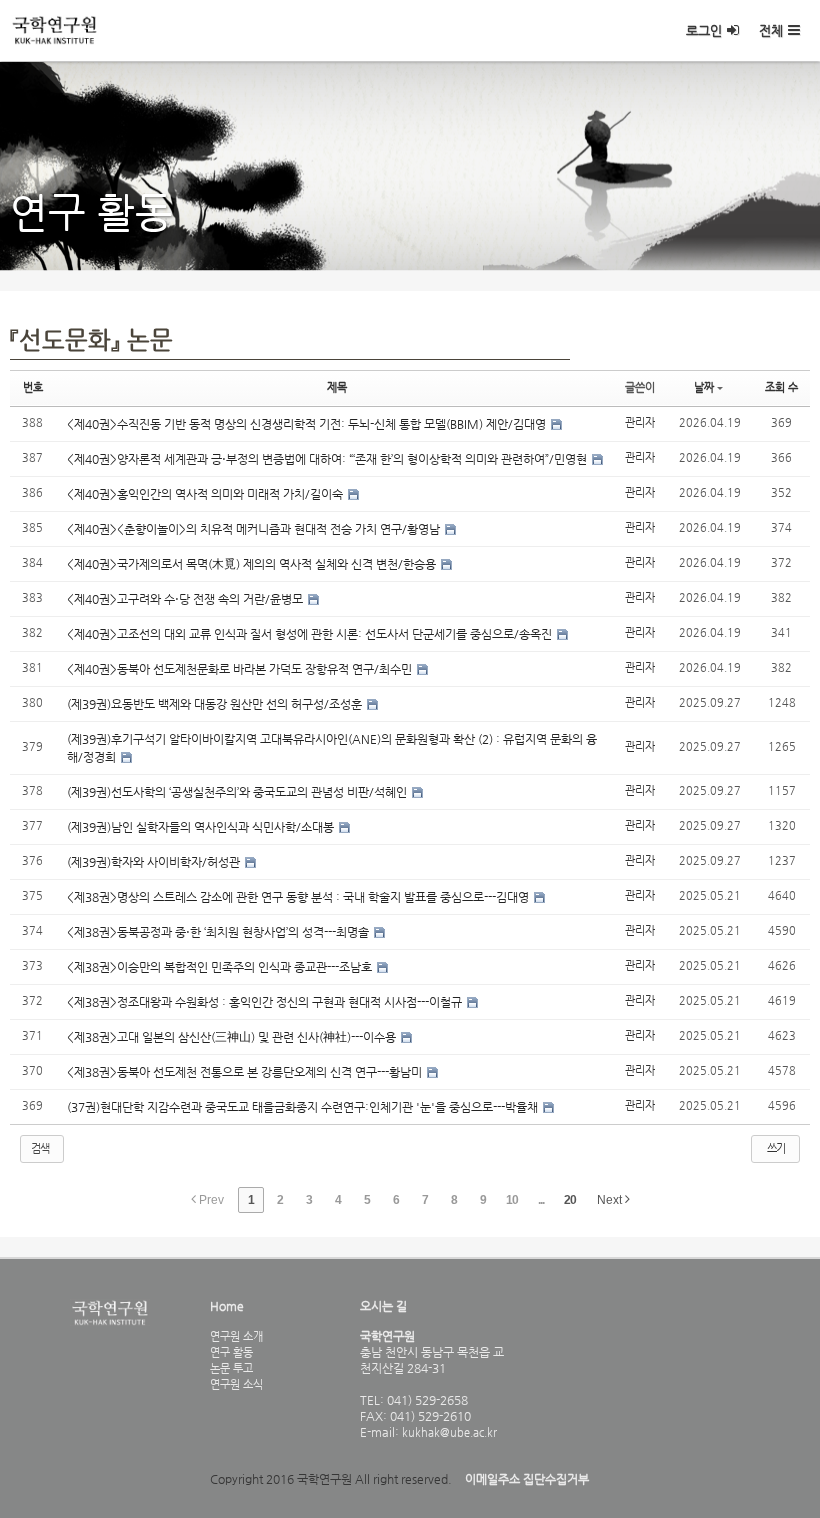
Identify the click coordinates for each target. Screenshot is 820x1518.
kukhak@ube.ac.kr (448, 1432)
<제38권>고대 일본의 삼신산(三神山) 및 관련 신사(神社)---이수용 (233, 1037)
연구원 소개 (236, 1336)
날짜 (704, 387)
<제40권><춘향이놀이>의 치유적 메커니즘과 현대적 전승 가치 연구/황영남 (255, 529)
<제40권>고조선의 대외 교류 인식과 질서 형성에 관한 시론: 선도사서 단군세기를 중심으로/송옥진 (311, 634)
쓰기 (776, 1148)
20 (570, 1200)
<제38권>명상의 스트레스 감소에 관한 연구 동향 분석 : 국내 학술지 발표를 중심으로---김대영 (299, 897)
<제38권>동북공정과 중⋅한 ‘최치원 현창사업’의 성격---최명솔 (219, 932)
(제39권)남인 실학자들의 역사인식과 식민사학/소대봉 (202, 827)
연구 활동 (231, 1352)
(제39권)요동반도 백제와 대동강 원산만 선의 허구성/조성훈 (216, 704)
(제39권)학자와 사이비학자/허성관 (155, 862)
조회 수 (781, 387)
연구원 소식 (236, 1384)
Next (611, 1200)
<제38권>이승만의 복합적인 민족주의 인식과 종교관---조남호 (221, 967)
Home (227, 1306)
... (541, 1200)
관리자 (640, 422)
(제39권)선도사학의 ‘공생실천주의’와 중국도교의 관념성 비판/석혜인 (238, 792)
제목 (337, 387)
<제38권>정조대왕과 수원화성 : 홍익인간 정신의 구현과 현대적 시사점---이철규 (266, 1002)
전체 (771, 30)
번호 (33, 387)
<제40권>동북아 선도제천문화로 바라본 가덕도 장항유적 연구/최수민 (241, 669)
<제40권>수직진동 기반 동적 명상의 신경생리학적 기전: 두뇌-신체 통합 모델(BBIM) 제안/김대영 (308, 424)
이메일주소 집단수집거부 (527, 1479)
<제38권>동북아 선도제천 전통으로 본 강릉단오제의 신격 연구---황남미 (246, 1072)
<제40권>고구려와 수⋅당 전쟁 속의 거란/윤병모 (186, 599)
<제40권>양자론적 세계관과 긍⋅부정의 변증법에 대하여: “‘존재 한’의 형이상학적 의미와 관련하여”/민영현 (328, 459)
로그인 (704, 30)
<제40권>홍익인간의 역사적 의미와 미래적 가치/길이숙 (206, 494)
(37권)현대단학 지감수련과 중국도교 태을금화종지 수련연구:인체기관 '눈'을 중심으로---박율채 (304, 1107)
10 (512, 1200)
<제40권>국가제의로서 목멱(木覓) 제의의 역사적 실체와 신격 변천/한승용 (253, 564)
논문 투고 (231, 1368)
